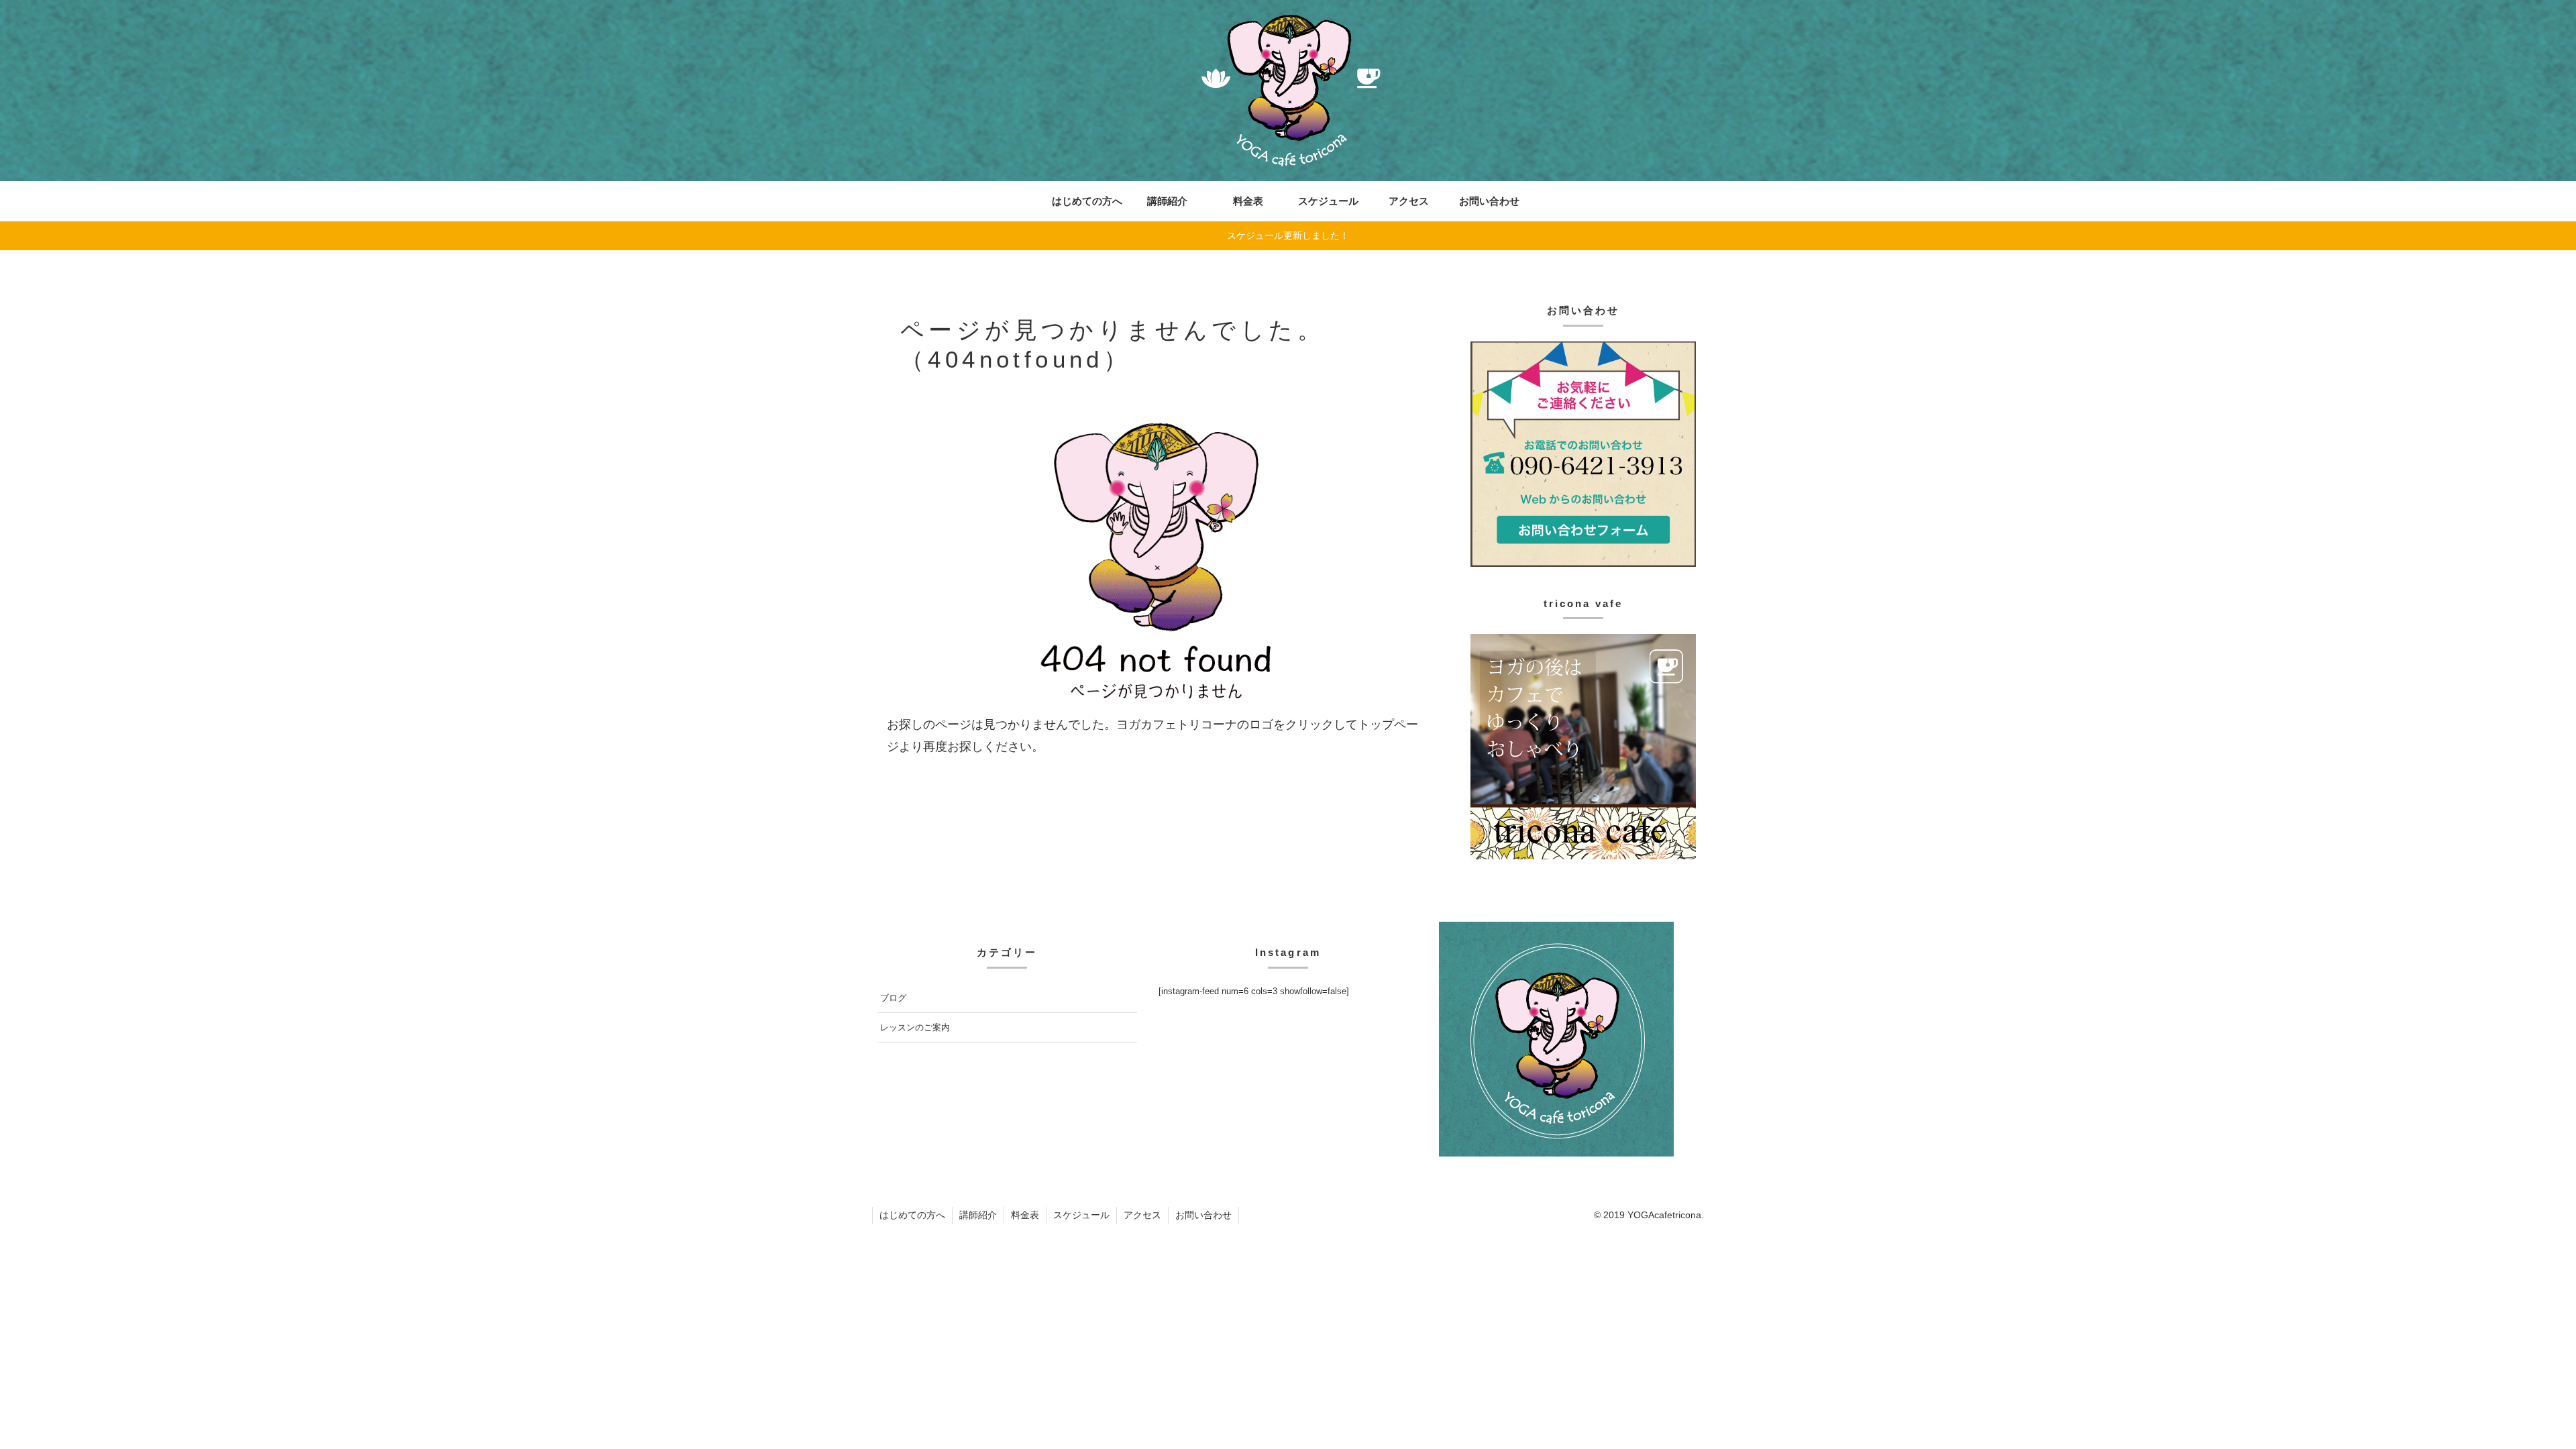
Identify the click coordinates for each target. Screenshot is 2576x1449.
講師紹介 (978, 1215)
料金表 (1025, 1215)
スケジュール (1081, 1215)
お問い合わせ (1203, 1215)
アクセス (1142, 1215)
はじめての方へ (912, 1215)
